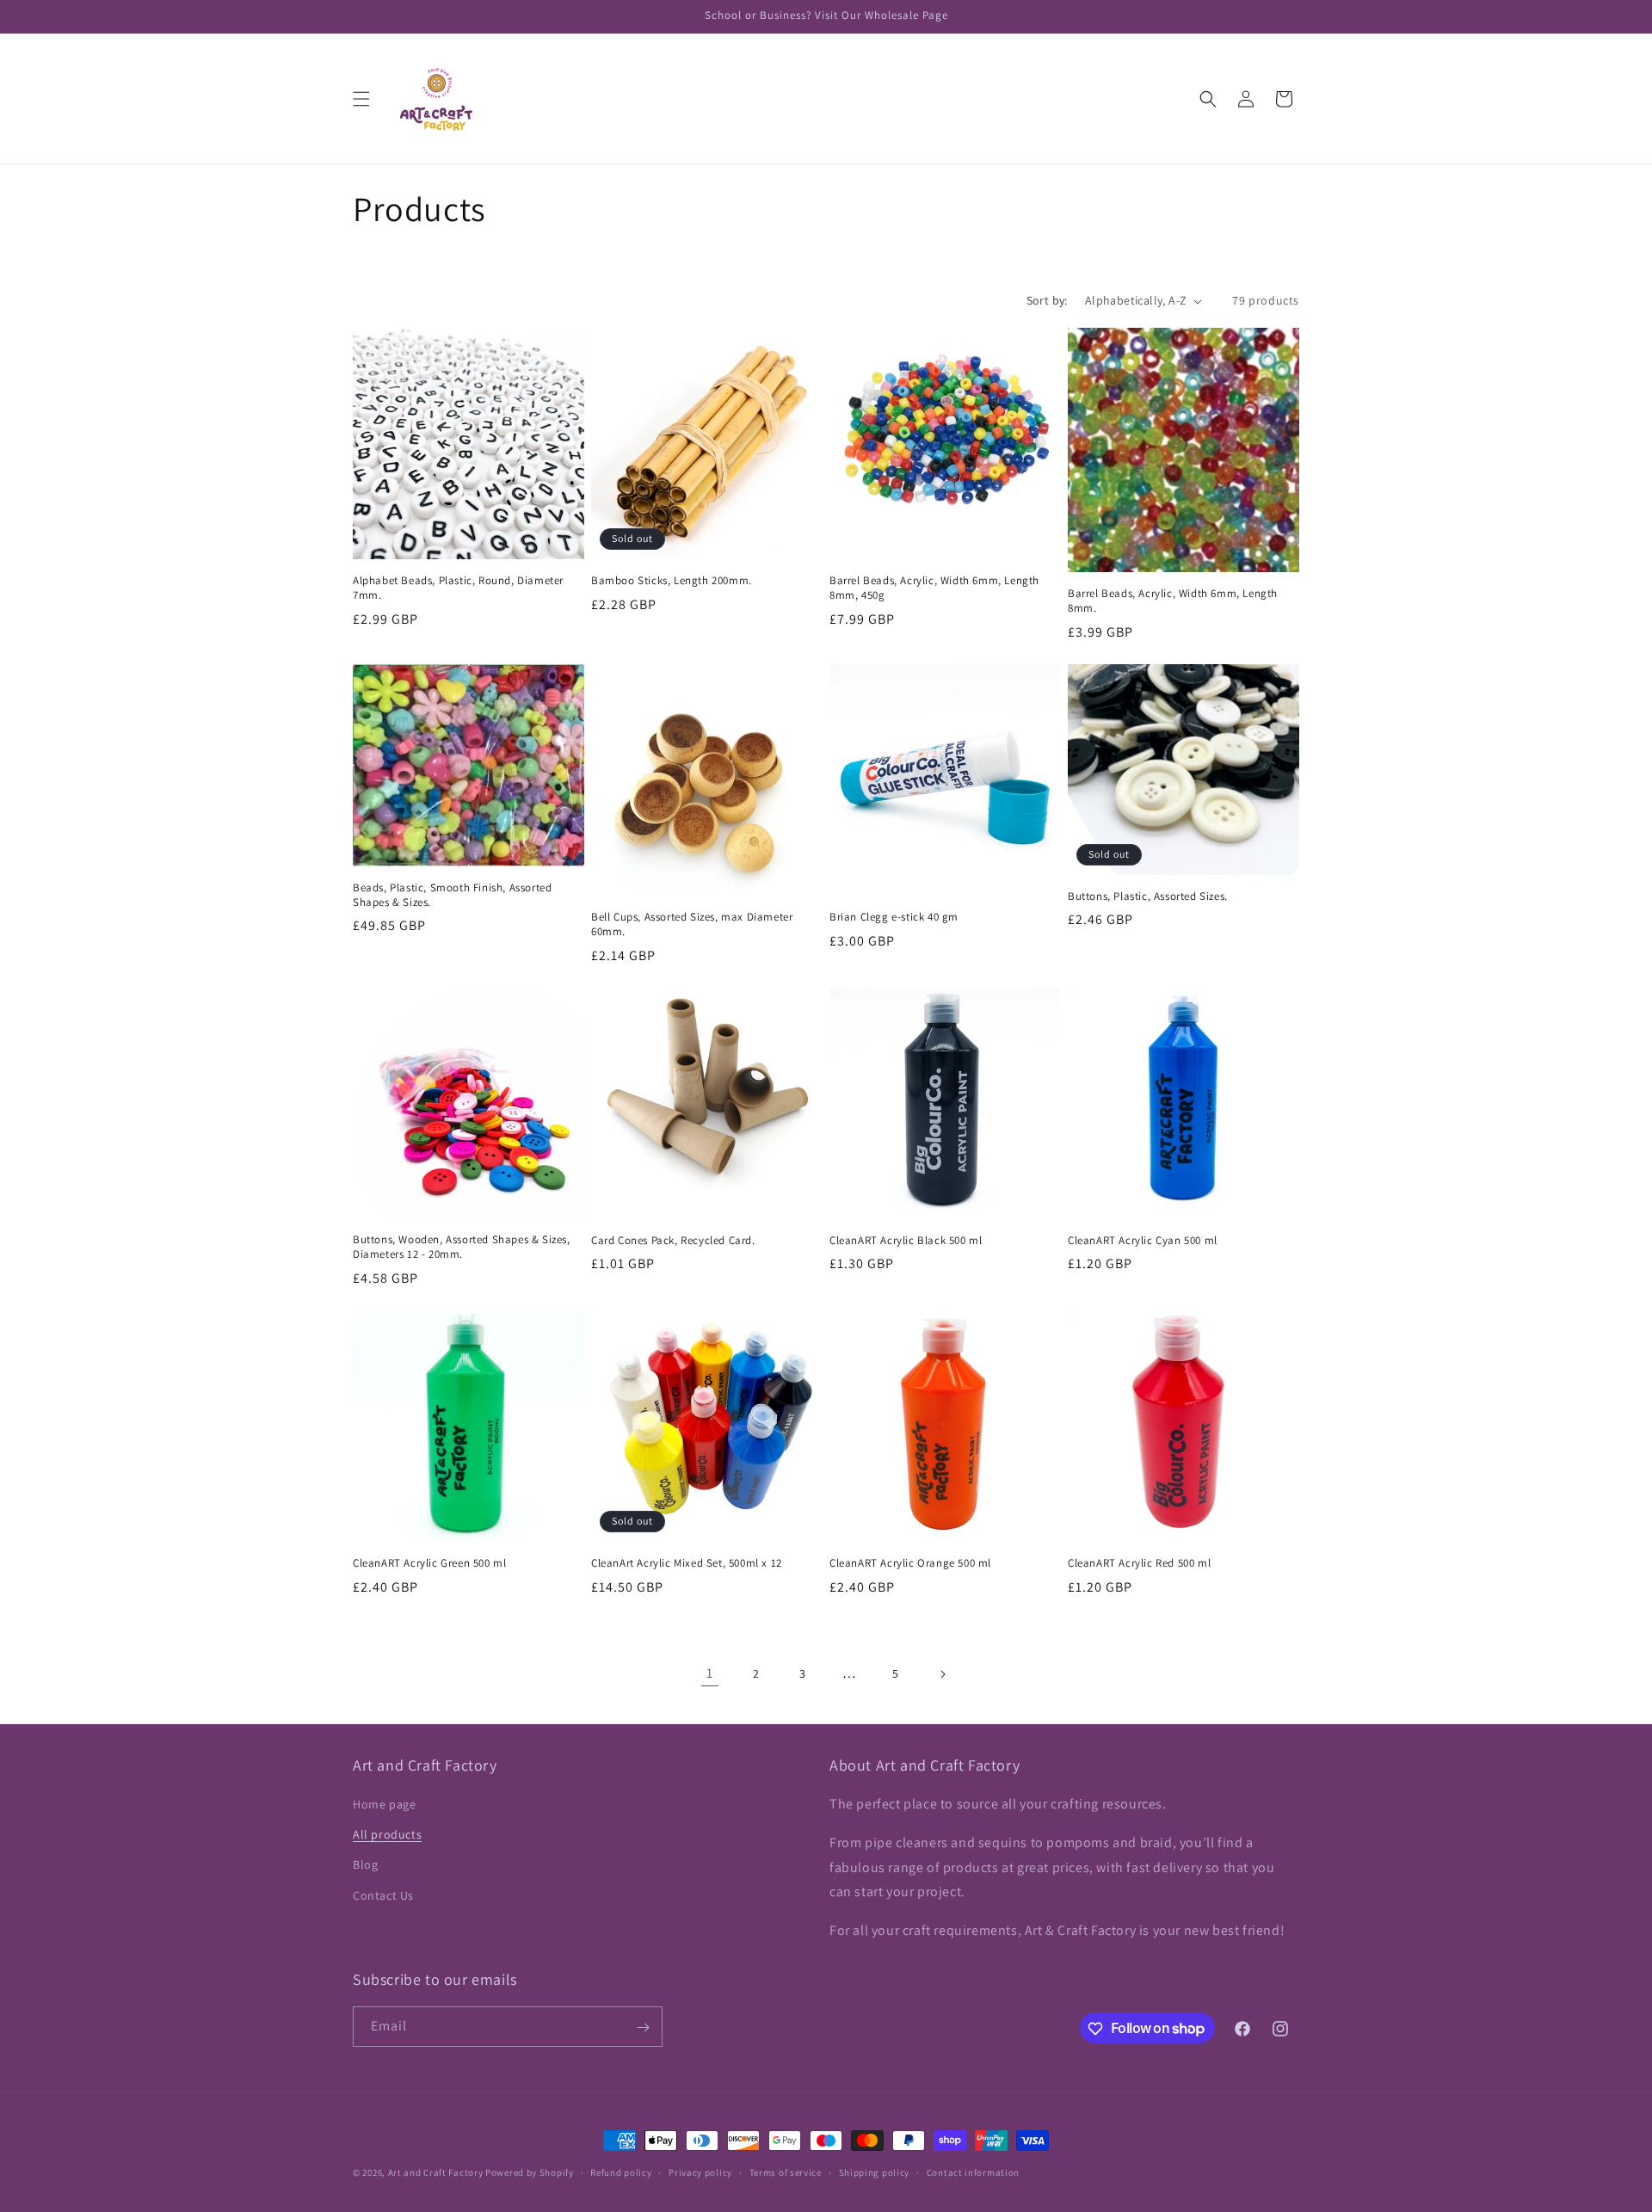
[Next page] (942, 1674)
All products (387, 1834)
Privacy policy (700, 2172)
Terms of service (786, 2172)
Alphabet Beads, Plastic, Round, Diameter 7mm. (458, 588)
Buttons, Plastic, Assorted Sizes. (1148, 897)
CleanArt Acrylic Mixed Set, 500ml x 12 (687, 1563)
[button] (361, 99)
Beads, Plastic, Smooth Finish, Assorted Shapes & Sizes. (452, 895)
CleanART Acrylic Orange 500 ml (910, 1563)
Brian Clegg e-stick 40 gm (894, 917)
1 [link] (710, 1673)
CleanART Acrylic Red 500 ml (1139, 1563)
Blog (365, 1865)
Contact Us (383, 1895)
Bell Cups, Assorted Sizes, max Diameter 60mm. (692, 924)
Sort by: (1047, 300)
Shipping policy (875, 2172)
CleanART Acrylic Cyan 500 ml (1143, 1241)
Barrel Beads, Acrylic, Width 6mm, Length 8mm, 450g (934, 588)
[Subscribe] (643, 2027)
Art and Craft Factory (436, 2172)
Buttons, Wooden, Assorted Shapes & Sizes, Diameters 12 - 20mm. (462, 1247)
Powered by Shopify (530, 2172)
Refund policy (621, 2172)
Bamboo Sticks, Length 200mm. (672, 581)
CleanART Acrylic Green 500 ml (429, 1563)
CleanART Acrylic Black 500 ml (906, 1241)
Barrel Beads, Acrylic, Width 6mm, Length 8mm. (1173, 601)
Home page (384, 1804)
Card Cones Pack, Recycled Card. (673, 1241)
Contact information (973, 2172)
